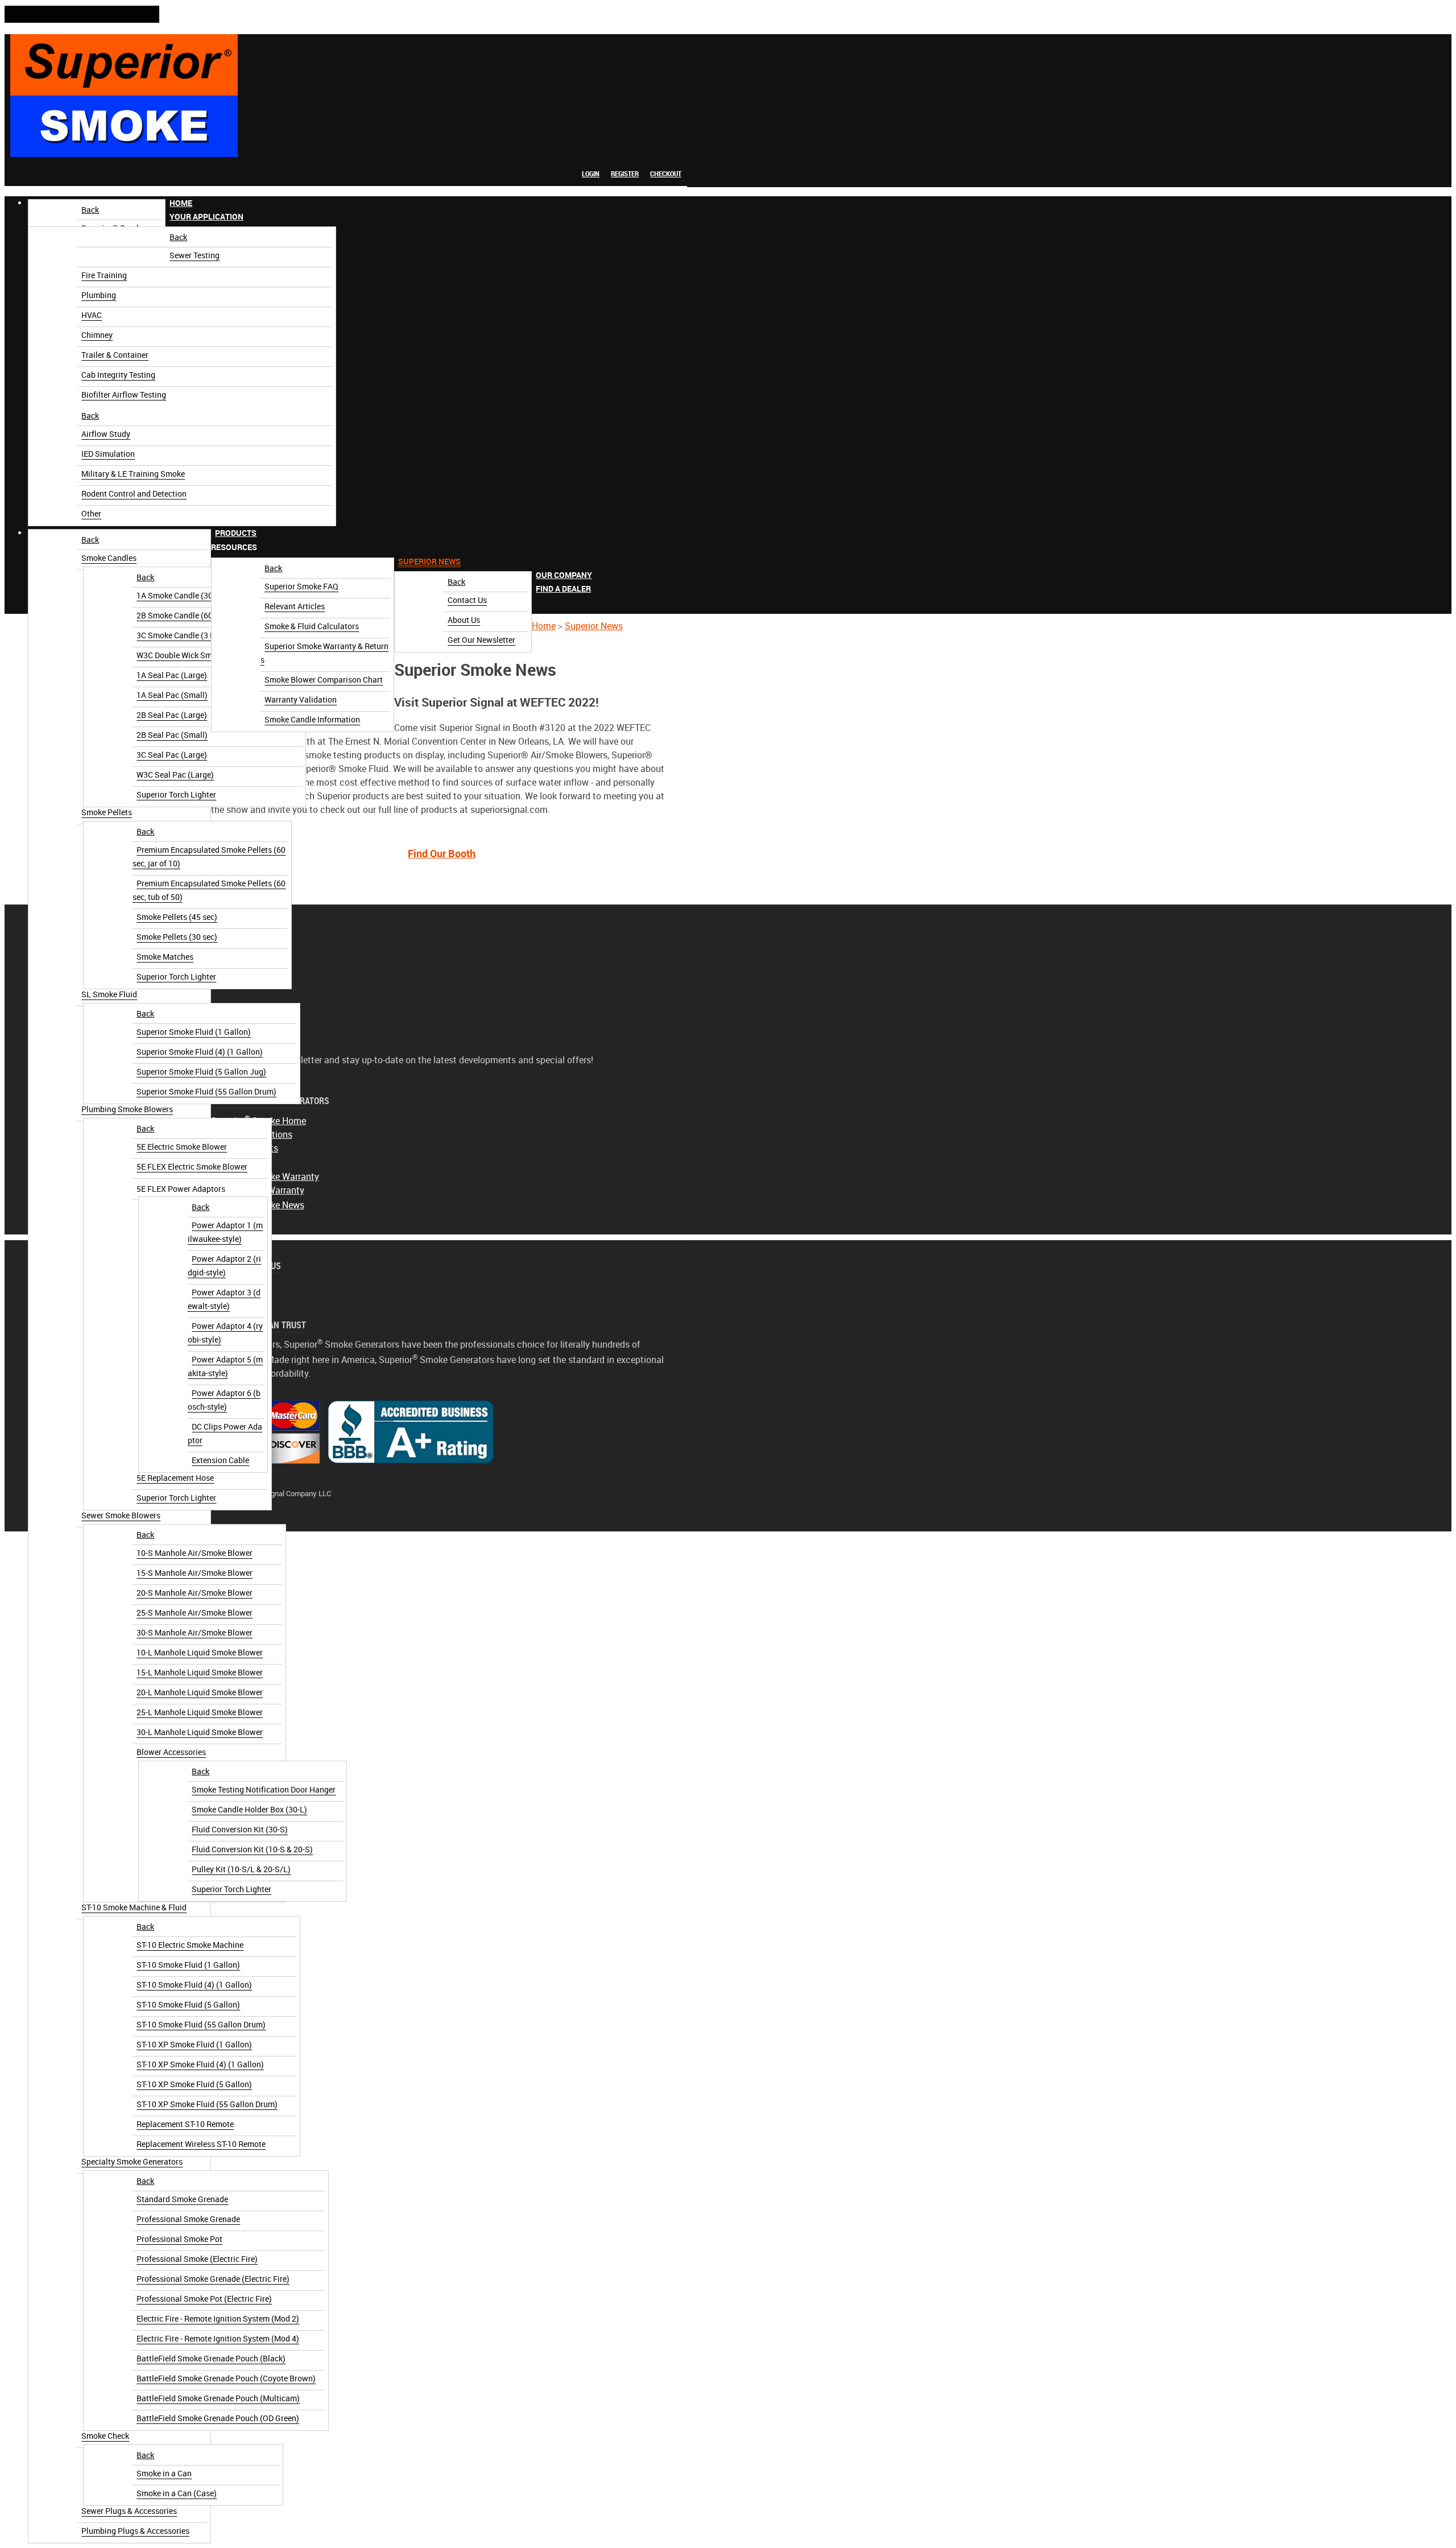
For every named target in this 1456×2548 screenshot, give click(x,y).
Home (544, 626)
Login (591, 174)
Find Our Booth (442, 854)
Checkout (666, 174)
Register (625, 174)
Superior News (594, 626)
